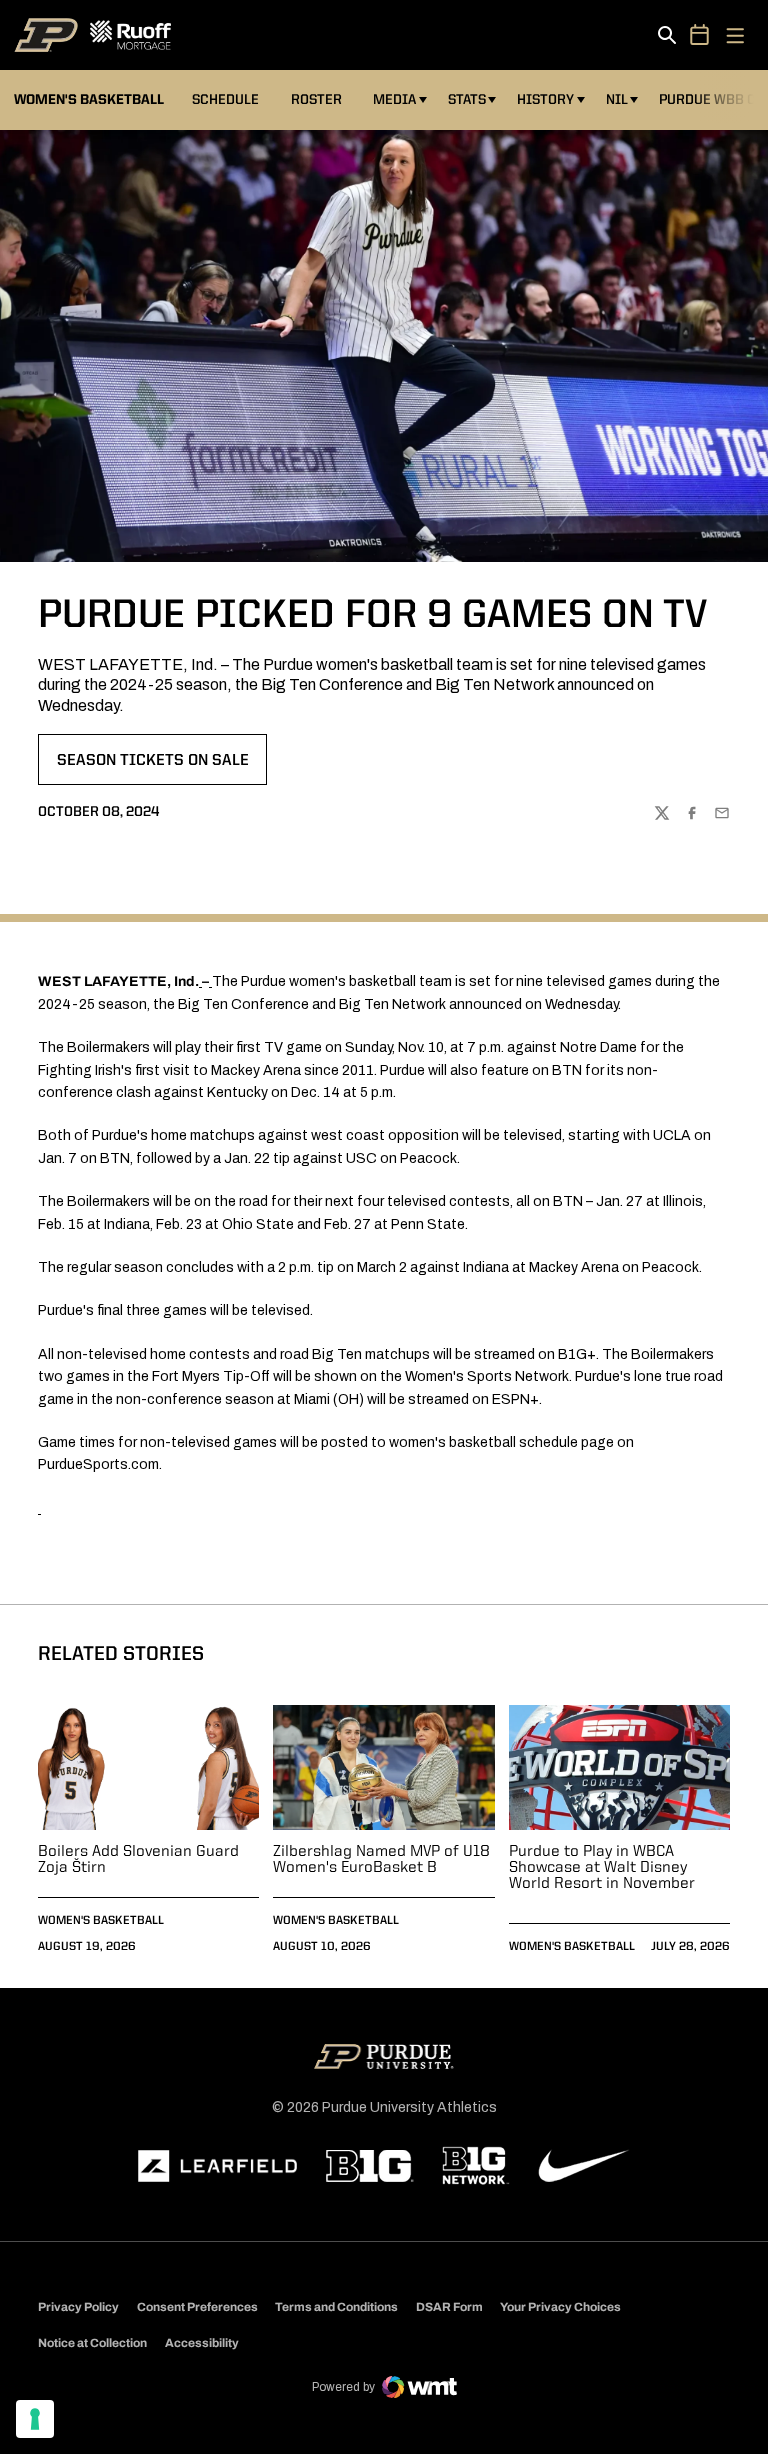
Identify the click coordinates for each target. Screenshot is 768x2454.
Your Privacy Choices (560, 2307)
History (545, 100)
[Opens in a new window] (218, 2166)
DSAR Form (449, 2307)
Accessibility (202, 2342)
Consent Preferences (197, 2307)
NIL (617, 100)
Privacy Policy (78, 2307)
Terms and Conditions (336, 2307)
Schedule (225, 100)
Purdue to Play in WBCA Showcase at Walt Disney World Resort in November (602, 1868)
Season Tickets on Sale (152, 767)
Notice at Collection (92, 2343)
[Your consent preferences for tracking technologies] (35, 2419)
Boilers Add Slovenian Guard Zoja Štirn (138, 1860)
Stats (467, 100)
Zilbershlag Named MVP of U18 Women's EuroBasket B (381, 1860)
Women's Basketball (101, 1921)
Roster (316, 100)
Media (394, 100)
